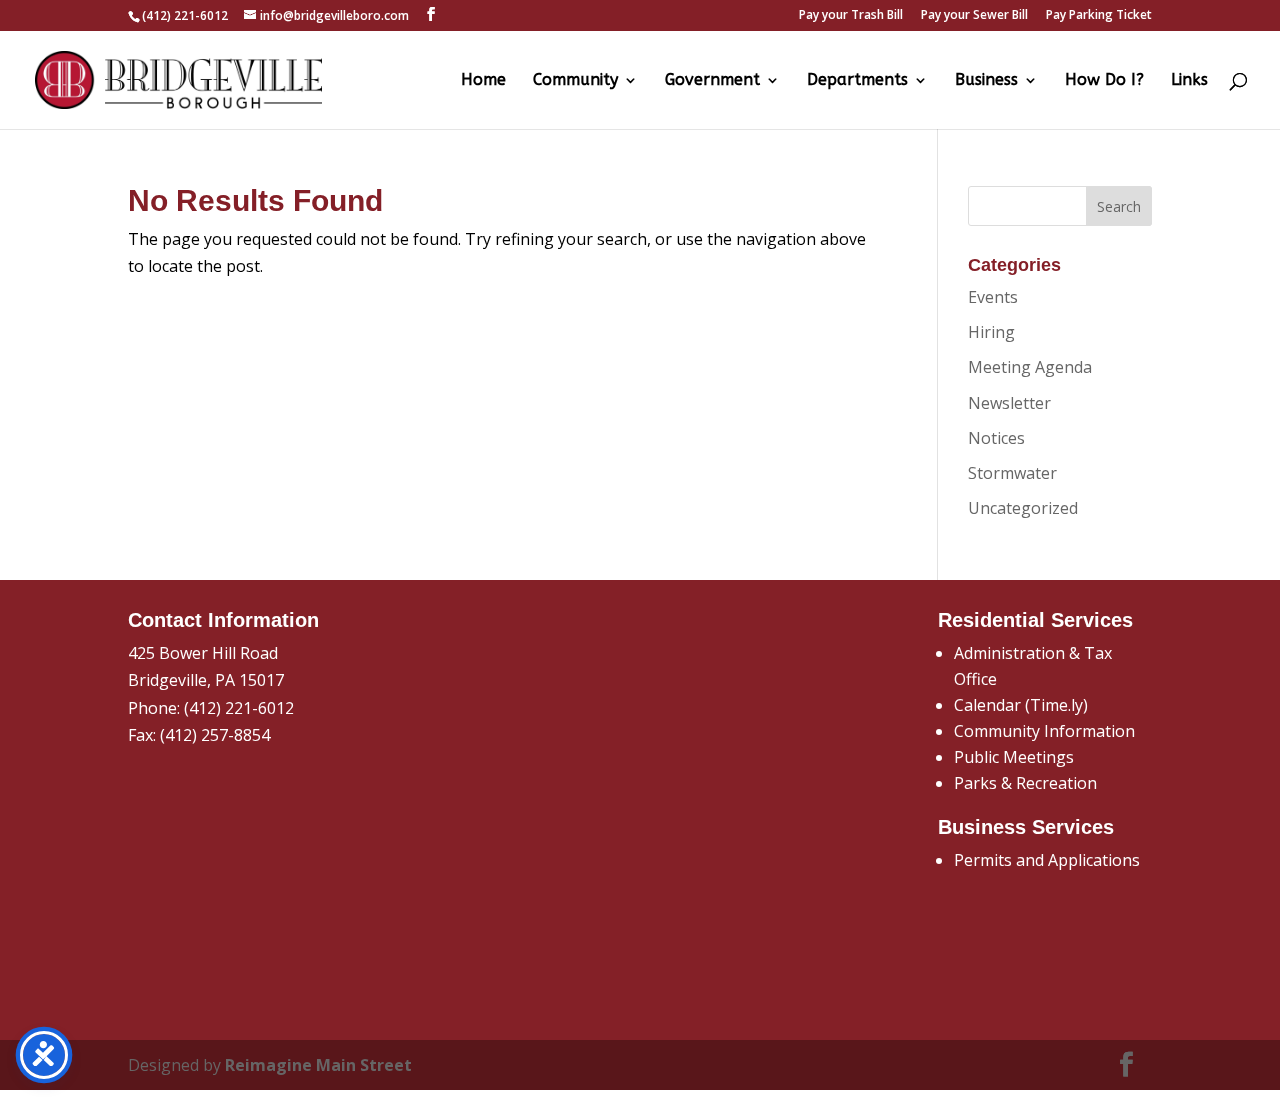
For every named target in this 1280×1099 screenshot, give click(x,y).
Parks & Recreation (1025, 783)
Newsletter (1009, 403)
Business (986, 81)
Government (712, 81)
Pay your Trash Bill (851, 16)
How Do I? (1104, 81)
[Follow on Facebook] (1127, 1065)
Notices (996, 438)
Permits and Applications (1047, 860)
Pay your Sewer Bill (974, 16)
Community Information (1044, 731)
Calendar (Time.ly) (1021, 705)
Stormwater (1012, 473)
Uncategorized (1023, 508)
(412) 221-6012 (239, 708)
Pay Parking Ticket (1099, 16)
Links (1189, 81)
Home (483, 81)
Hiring (991, 332)
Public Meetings (1014, 757)
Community (575, 81)
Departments (857, 81)
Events (993, 297)
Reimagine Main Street (318, 1065)
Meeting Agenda (1030, 367)
